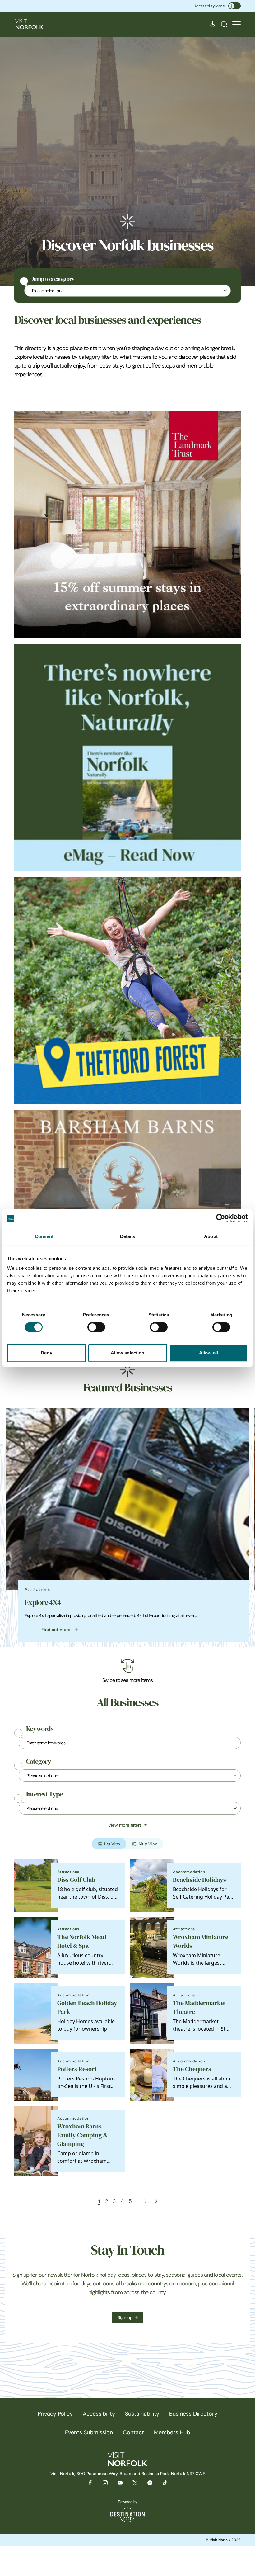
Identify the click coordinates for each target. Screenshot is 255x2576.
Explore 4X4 (43, 1602)
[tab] (125, 1645)
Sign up (125, 2317)
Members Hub (172, 2432)
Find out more (56, 1630)
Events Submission (89, 2432)
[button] (236, 24)
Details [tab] (128, 1236)
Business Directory (193, 2414)
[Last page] (156, 2201)
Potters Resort (77, 2069)
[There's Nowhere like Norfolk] (127, 757)
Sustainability (142, 2414)
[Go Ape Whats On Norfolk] (127, 990)
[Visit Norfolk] (29, 24)
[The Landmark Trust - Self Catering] (127, 524)
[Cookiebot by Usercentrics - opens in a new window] (221, 1218)
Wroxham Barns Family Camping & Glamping (82, 2135)
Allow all (209, 1353)
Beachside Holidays (199, 1880)
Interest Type (44, 1794)
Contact (133, 2432)
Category (39, 1762)
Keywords (40, 1729)
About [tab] (211, 1236)
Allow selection (128, 1353)
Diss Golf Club (76, 1880)
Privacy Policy (55, 2414)
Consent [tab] (44, 1236)
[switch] (96, 1327)
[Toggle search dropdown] (224, 24)
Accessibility (99, 2414)
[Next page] (145, 2201)
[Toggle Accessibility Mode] (234, 6)
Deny (46, 1353)
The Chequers (192, 2069)
